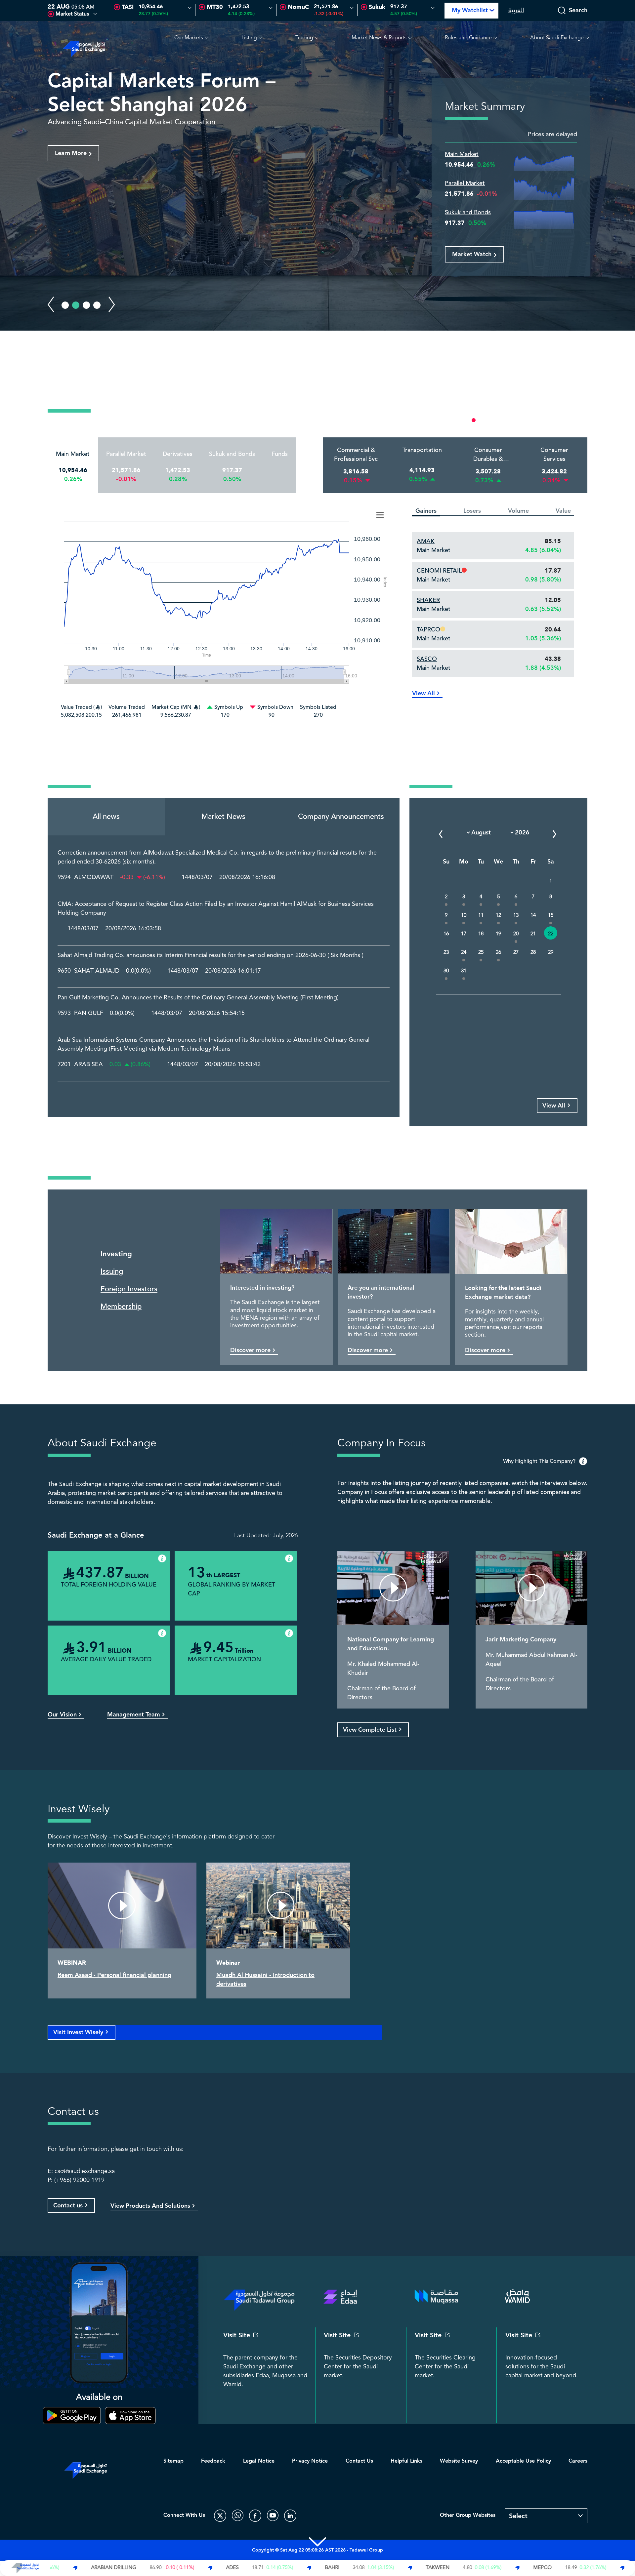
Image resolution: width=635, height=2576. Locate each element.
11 (481, 915)
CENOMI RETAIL (439, 571)
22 (551, 934)
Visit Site (237, 2335)
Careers (578, 2461)
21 (533, 934)
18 (481, 934)
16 (446, 934)
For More (68, 153)
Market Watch (472, 254)
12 (498, 915)
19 (498, 934)
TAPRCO (428, 629)
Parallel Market (465, 183)
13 (516, 915)
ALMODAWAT (94, 877)
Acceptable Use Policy (523, 2461)
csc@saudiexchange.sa (85, 2171)
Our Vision (62, 1715)
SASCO (427, 659)
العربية (516, 10)
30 (446, 971)
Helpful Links (406, 2461)
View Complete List (370, 1730)
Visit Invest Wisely (78, 2032)
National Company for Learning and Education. (391, 1644)
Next (112, 304)
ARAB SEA (88, 1065)
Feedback (213, 2461)
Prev (51, 304)
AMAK (426, 541)
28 (533, 952)
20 (516, 934)
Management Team (134, 1715)
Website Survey (459, 2461)
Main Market (462, 154)
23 (446, 952)
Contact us (68, 2206)
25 (481, 952)
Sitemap (173, 2461)
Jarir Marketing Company (521, 1640)
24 (464, 952)
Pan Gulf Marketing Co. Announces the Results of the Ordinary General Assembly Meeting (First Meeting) (198, 998)
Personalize (559, 420)
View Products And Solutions (150, 2206)
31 (464, 971)
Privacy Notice (310, 2461)
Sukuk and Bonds (468, 212)
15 (551, 915)
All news (106, 817)
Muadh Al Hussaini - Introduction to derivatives (265, 1980)
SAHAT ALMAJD (97, 971)
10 (464, 915)
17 (464, 934)
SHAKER (428, 600)
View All (423, 693)
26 (498, 952)
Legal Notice (259, 2461)
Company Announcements (341, 817)
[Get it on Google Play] (72, 2416)
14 (533, 915)
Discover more (250, 1350)
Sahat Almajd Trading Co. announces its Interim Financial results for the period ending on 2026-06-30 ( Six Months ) (211, 955)
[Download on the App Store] (130, 2416)
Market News (223, 817)
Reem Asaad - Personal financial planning (114, 1975)
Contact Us (359, 2461)
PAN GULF (89, 1013)
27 (516, 952)
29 (551, 952)
